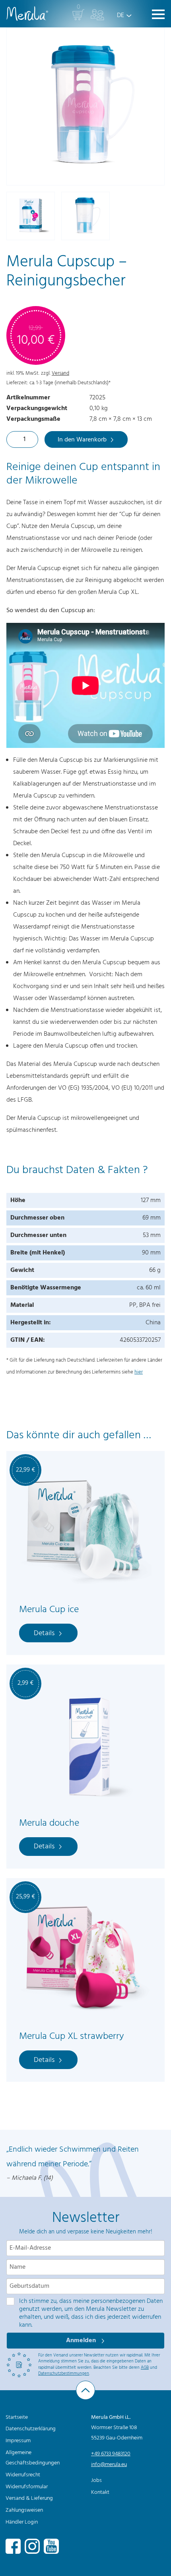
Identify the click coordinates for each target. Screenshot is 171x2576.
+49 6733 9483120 (111, 2454)
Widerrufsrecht (23, 2475)
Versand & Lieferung (29, 2498)
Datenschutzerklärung (31, 2429)
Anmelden (82, 2341)
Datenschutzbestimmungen (64, 2374)
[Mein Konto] (97, 15)
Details (44, 1633)
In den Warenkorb (82, 440)
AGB (145, 2368)
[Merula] (27, 14)
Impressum (18, 2441)
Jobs (96, 2481)
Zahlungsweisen (24, 2510)
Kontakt (100, 2492)
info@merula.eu (109, 2465)
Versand (60, 373)
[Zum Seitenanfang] (85, 2390)
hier (139, 1372)
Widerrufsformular (27, 2487)
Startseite (17, 2417)
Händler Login (22, 2522)
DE (120, 15)
